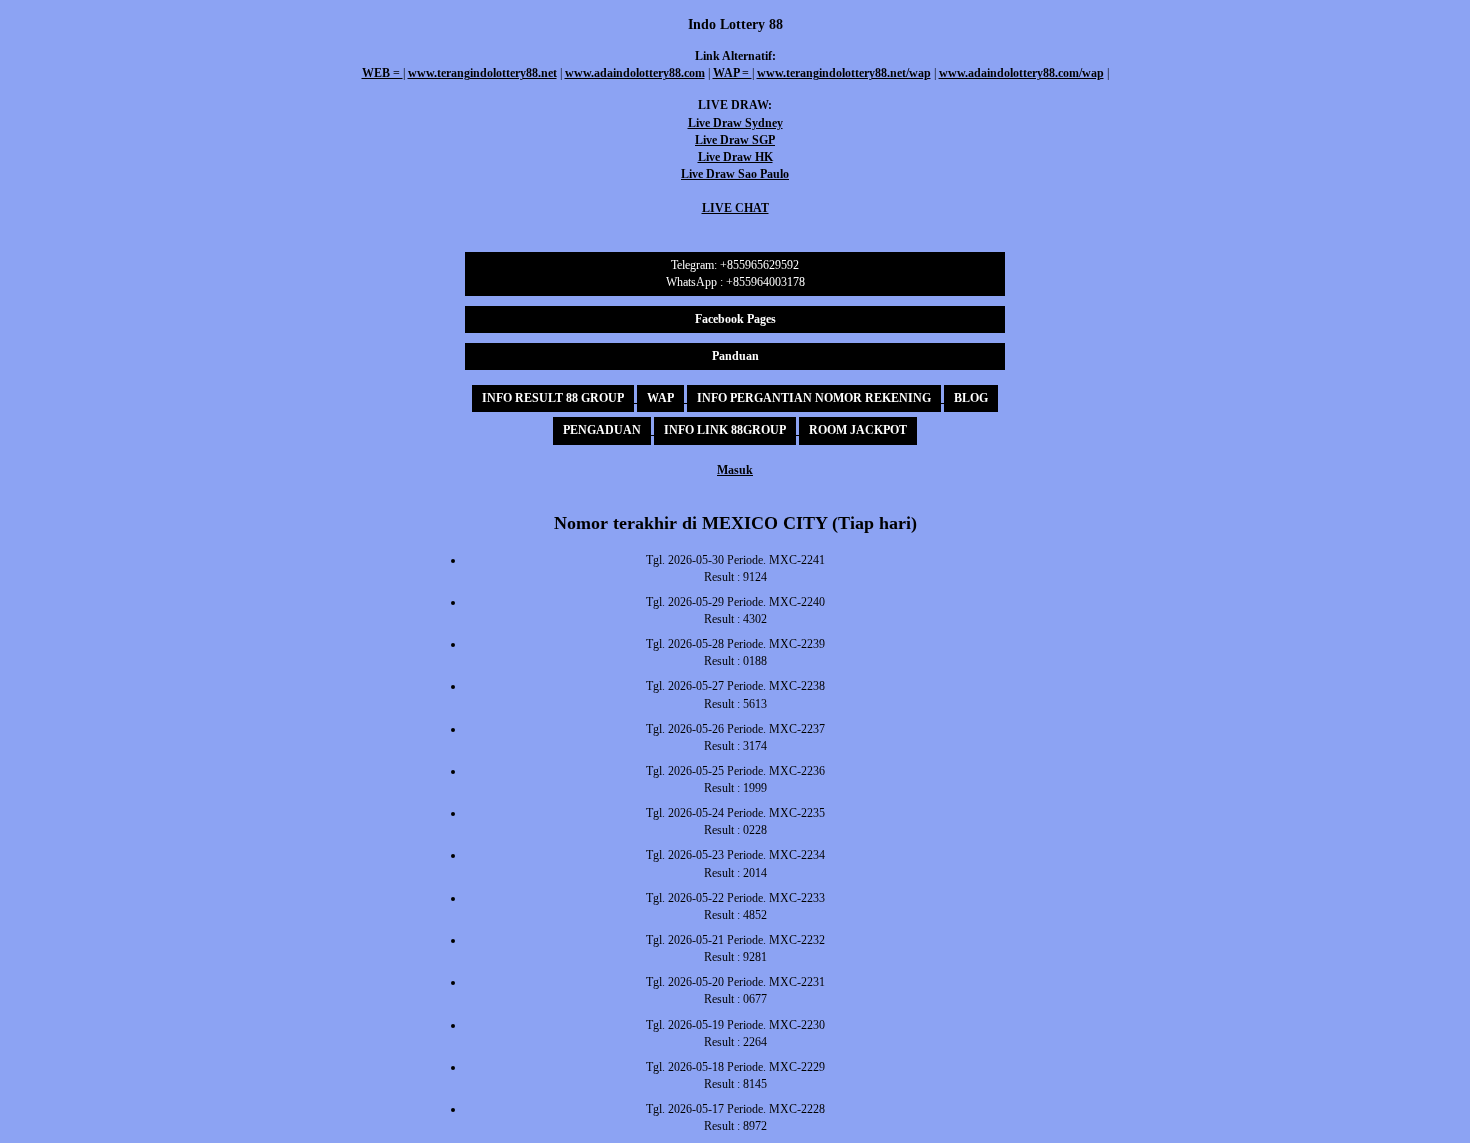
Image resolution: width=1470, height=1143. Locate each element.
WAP (660, 398)
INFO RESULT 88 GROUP (553, 398)
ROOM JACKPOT (858, 430)
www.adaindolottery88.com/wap (1021, 73)
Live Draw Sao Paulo (735, 174)
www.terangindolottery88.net (482, 73)
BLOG (971, 398)
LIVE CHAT (735, 208)
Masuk (735, 470)
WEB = (382, 73)
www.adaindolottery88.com (635, 73)
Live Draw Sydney (735, 123)
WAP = (732, 73)
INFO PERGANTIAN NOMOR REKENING (814, 398)
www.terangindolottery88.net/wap (844, 73)
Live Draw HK (735, 157)
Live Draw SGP (735, 140)
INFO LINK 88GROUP (725, 430)
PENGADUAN (602, 430)
